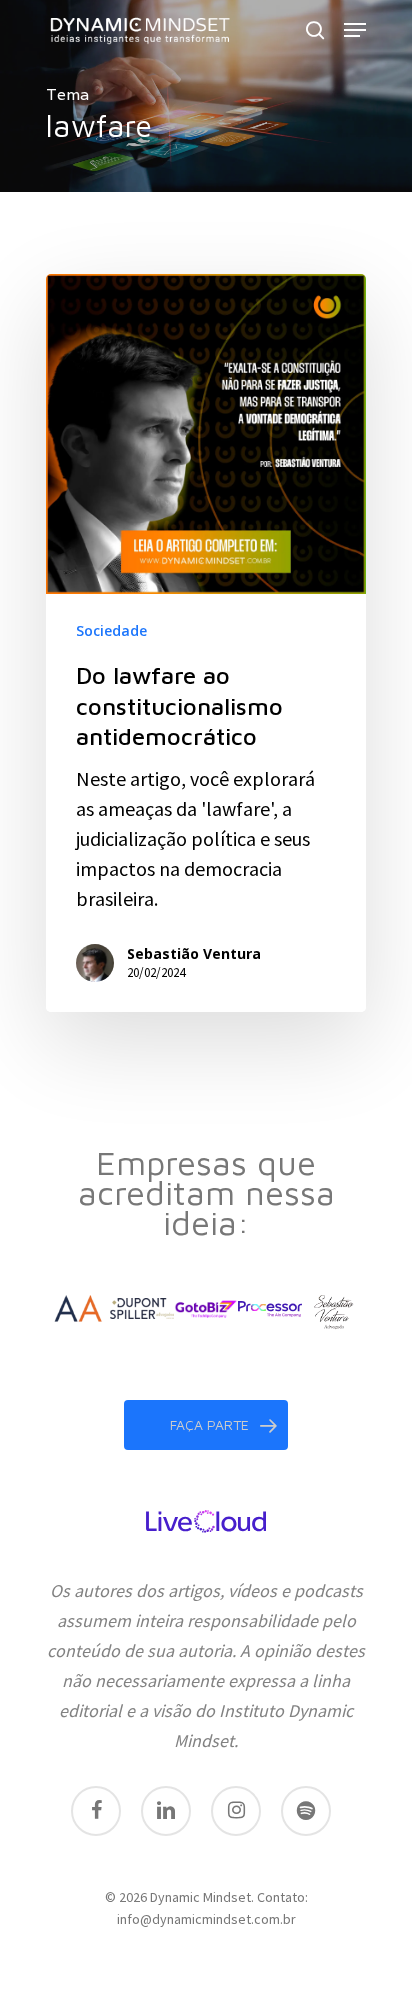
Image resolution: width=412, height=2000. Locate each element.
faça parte (209, 1424)
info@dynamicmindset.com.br (206, 1919)
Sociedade (111, 630)
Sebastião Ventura (194, 953)
